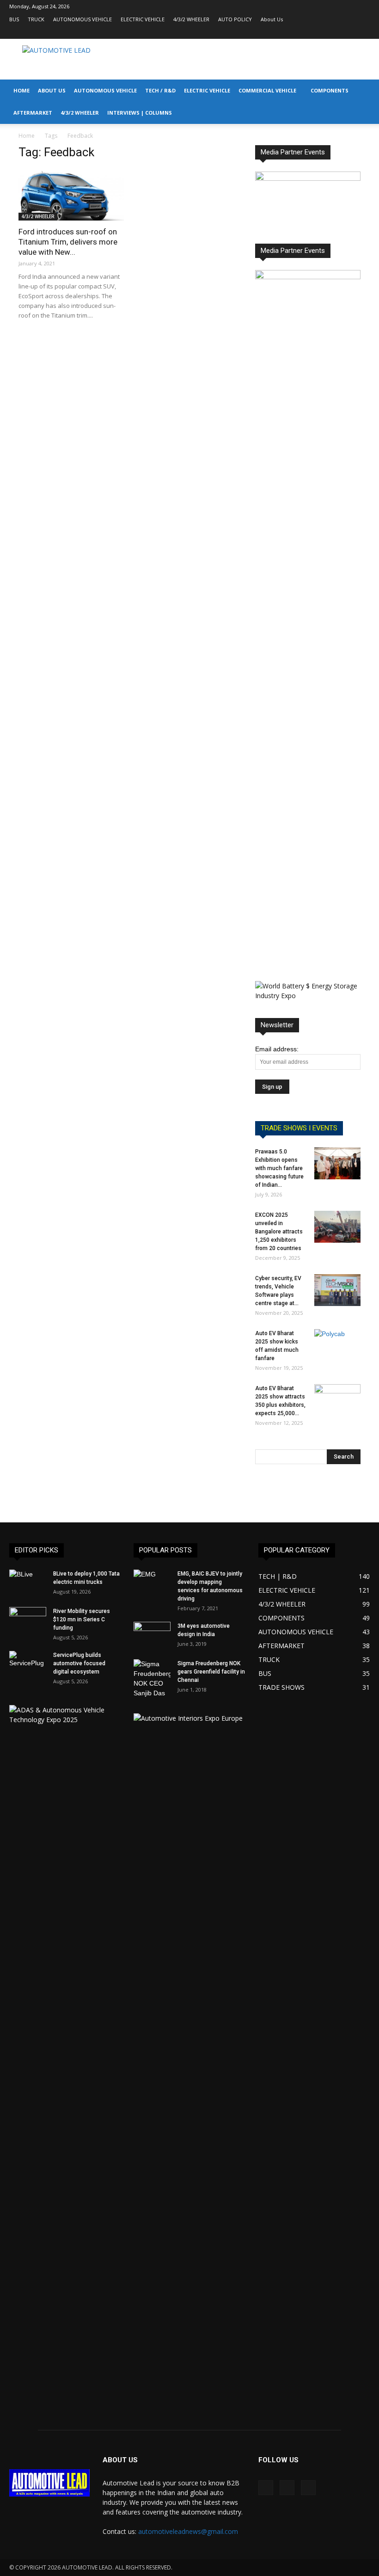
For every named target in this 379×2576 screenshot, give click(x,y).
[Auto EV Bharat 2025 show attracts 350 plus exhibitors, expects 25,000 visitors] (337, 1400)
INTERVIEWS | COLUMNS (140, 113)
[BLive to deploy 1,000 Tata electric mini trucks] (28, 1582)
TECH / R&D (160, 90)
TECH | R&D (278, 1576)
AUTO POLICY (235, 19)
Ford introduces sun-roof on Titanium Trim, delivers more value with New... (68, 242)
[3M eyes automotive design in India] (152, 1635)
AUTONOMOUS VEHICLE (83, 19)
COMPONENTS (330, 90)
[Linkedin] (348, 32)
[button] (368, 91)
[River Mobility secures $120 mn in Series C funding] (28, 1620)
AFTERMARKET (33, 113)
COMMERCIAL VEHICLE (267, 90)
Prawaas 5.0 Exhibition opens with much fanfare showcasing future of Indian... (279, 1168)
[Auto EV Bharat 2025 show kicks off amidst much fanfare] (337, 1345)
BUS (14, 19)
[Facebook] (332, 32)
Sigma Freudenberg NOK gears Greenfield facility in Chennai (211, 1672)
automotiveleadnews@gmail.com (188, 2531)
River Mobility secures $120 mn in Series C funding (82, 1619)
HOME (21, 90)
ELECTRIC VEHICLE (143, 19)
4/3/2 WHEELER (191, 19)
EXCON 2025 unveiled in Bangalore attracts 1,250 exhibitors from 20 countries (279, 1232)
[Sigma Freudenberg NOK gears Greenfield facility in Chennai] (152, 1679)
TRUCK (36, 19)
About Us (272, 19)
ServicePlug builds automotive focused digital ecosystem (79, 1663)
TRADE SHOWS (281, 1687)
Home (27, 136)
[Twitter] (363, 32)
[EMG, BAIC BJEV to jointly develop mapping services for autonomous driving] (152, 1582)
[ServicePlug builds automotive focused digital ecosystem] (28, 1664)
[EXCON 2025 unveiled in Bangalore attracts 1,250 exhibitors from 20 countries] (337, 1227)
